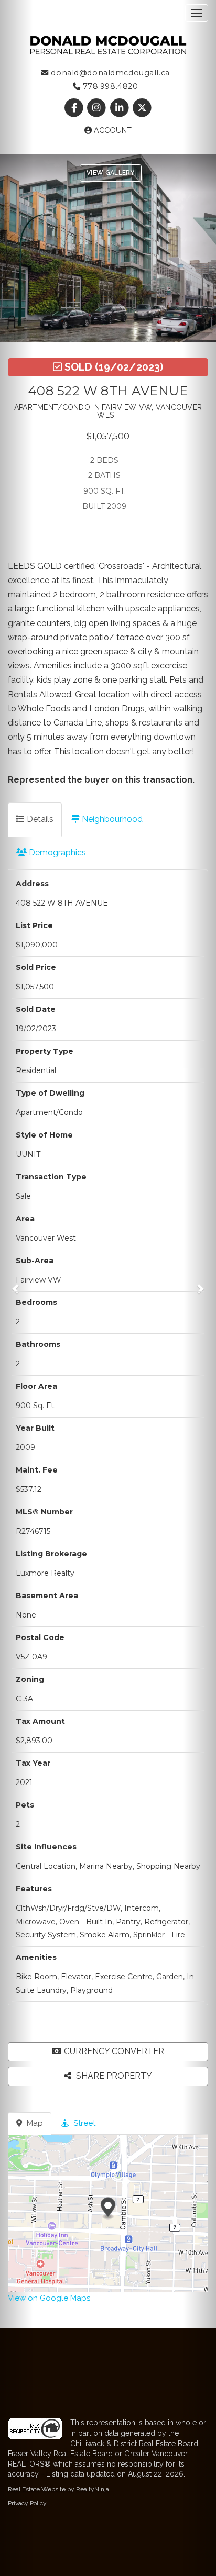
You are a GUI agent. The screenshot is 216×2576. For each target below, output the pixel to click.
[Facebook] (75, 108)
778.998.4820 (109, 86)
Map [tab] (34, 2123)
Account (112, 130)
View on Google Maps (49, 2298)
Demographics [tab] (56, 852)
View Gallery (111, 173)
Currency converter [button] (114, 2051)
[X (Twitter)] (142, 108)
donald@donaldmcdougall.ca (109, 73)
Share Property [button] (113, 2076)
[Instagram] (98, 108)
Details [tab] (39, 819)
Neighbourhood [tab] (111, 819)
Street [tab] (83, 2123)
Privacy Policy (27, 2503)
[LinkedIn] (120, 108)
